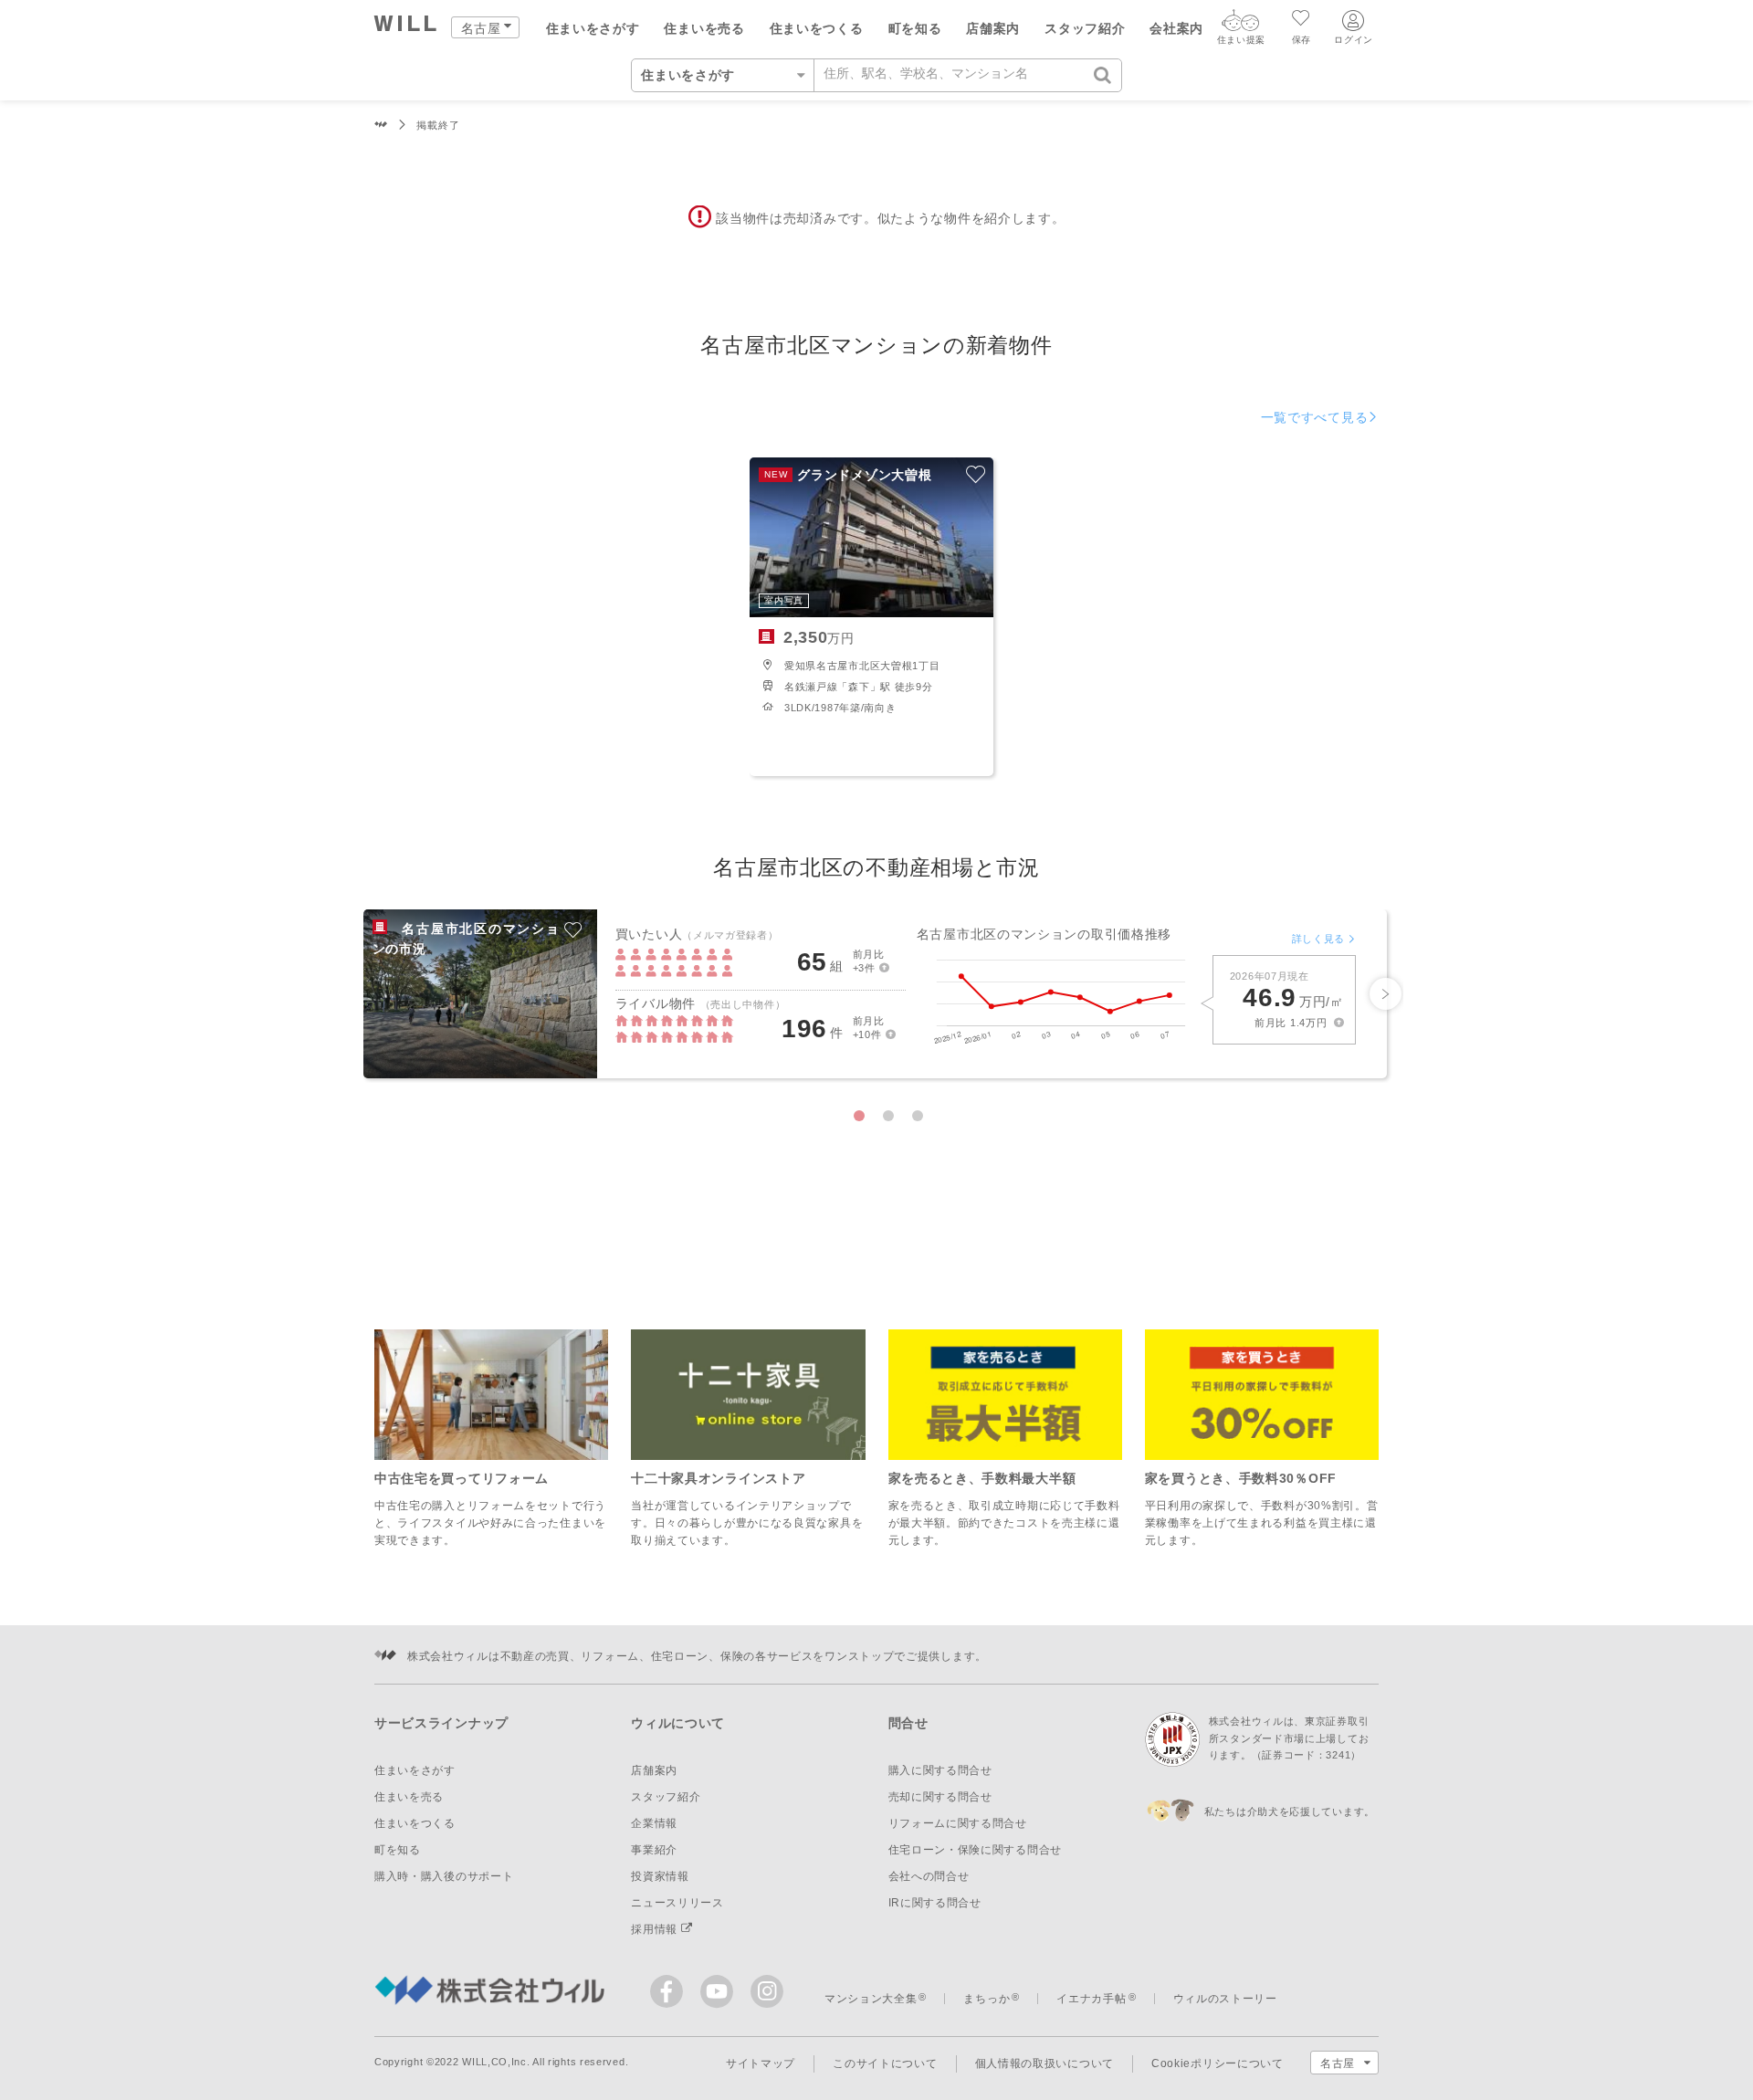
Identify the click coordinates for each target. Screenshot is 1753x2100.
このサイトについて (885, 2063)
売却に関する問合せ (940, 1797)
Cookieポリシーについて (1218, 2063)
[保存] (1302, 20)
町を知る (915, 28)
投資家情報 (660, 1876)
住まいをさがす (593, 28)
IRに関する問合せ (935, 1903)
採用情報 (656, 1929)
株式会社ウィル (381, 126)
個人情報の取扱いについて (1044, 2063)
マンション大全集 (871, 1999)
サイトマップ (761, 2063)
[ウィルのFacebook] (671, 1995)
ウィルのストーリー (1225, 1999)
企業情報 (654, 1823)
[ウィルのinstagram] (767, 1991)
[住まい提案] (1241, 25)
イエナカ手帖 (1091, 1999)
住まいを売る (704, 28)
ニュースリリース (677, 1903)
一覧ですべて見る (1315, 417)
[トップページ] (406, 26)
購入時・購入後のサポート (444, 1876)
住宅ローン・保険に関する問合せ (976, 1850)
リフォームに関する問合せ (958, 1823)
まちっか (987, 1999)
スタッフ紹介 (1085, 28)
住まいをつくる (817, 28)
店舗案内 (993, 28)
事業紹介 (654, 1850)
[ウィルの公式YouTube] (721, 1995)
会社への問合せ (929, 1876)
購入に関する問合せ (940, 1770)
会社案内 (1176, 28)
